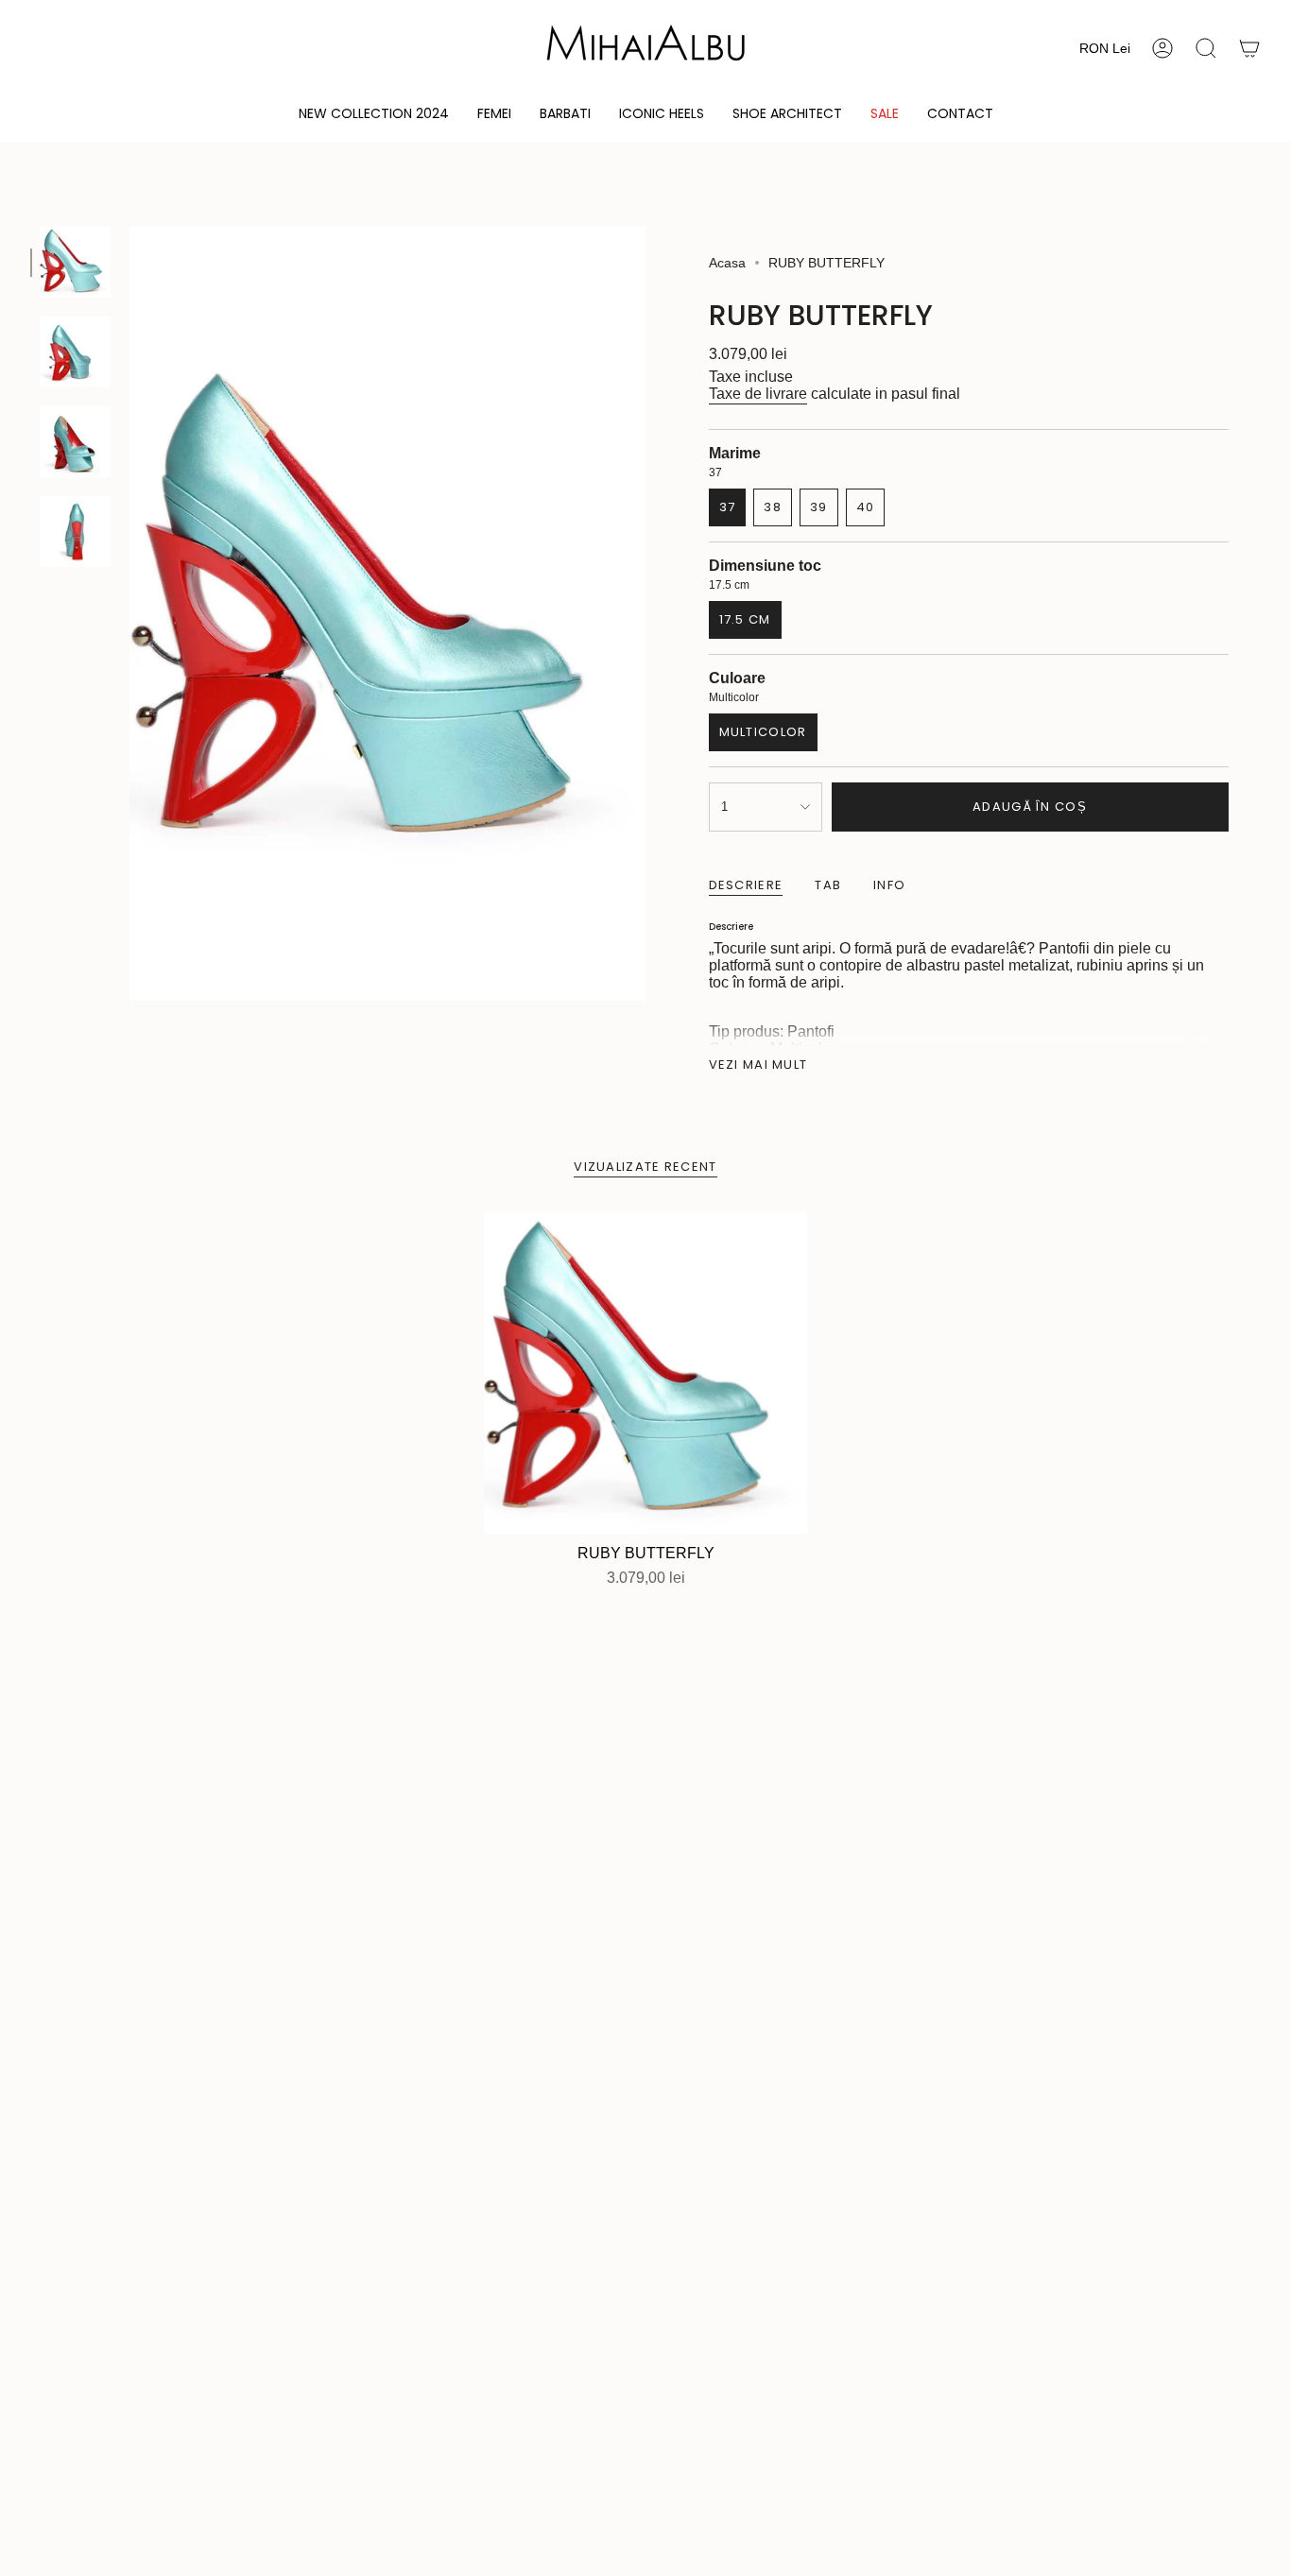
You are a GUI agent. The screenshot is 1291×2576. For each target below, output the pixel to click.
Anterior (129, 614)
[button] (494, 115)
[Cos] (1249, 48)
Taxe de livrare (758, 394)
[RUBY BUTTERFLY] (645, 1373)
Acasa (727, 263)
